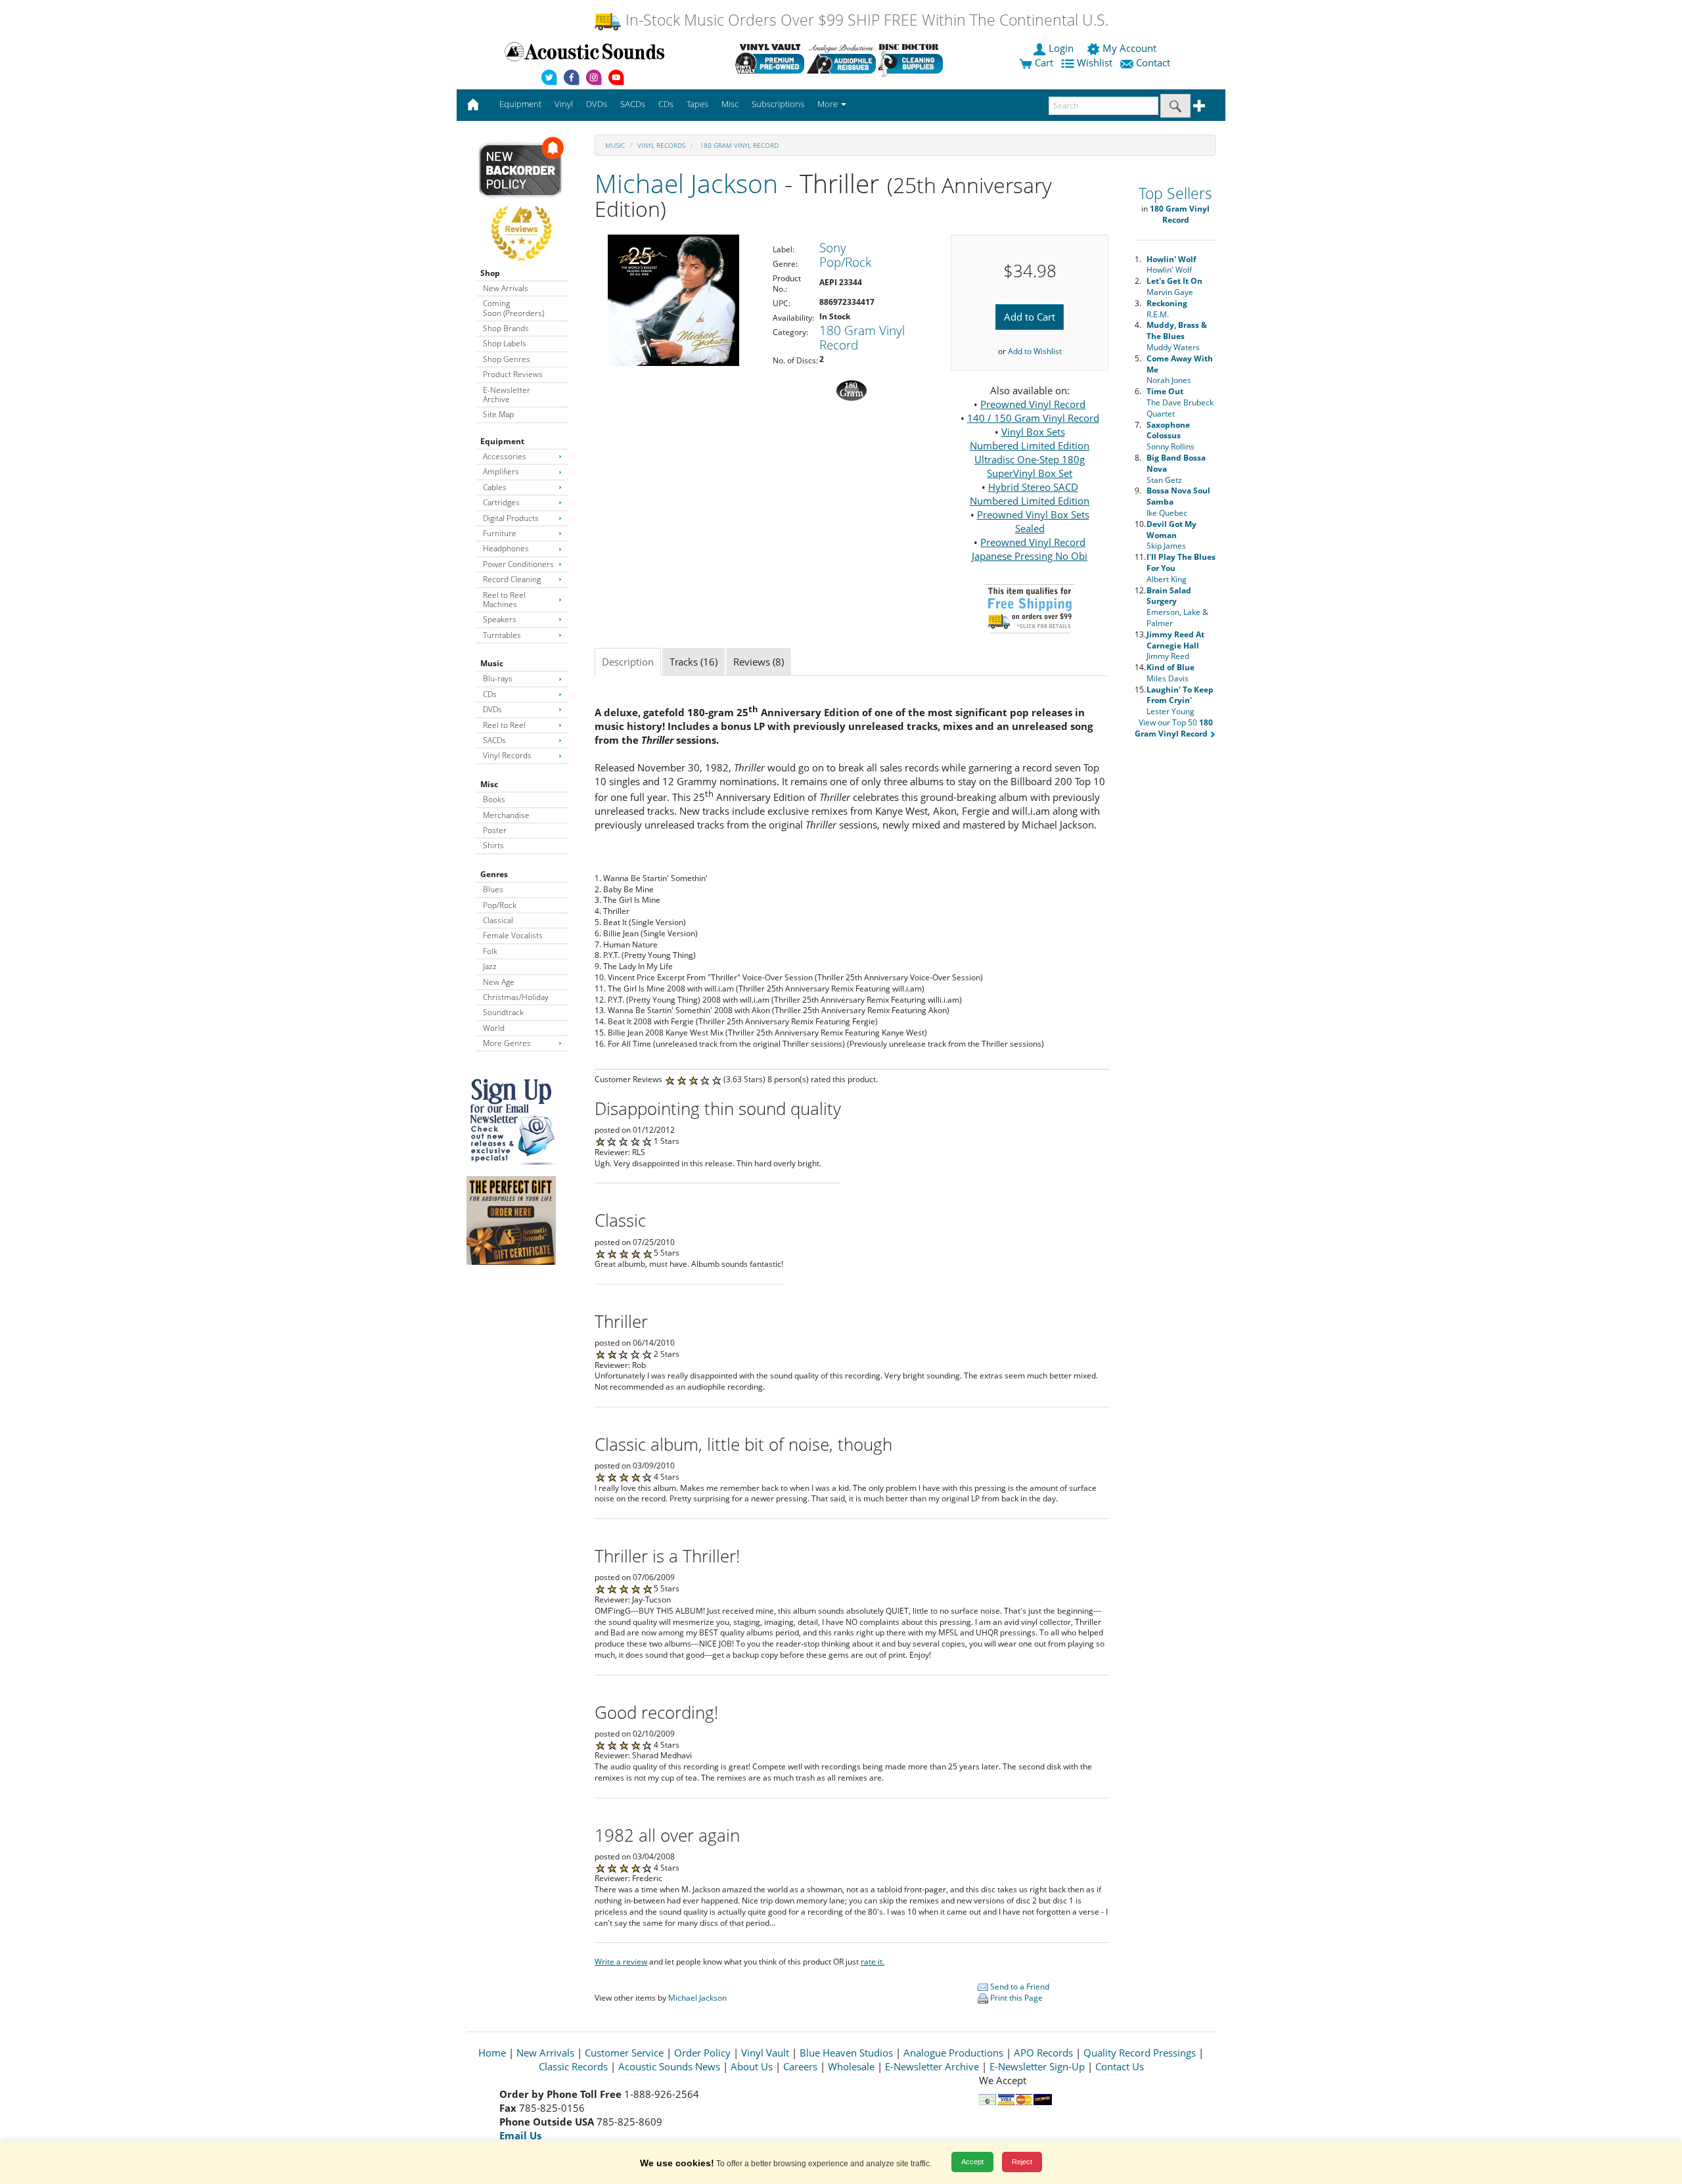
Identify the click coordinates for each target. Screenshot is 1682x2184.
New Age (499, 982)
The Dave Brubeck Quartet (1180, 402)
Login (1061, 48)
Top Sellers (1175, 193)
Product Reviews (513, 374)
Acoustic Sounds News (669, 2066)
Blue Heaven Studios (846, 2053)
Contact (1153, 62)
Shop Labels (505, 343)
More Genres (507, 1043)
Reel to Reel (504, 725)
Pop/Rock (500, 905)
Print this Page (1015, 1998)
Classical (498, 920)
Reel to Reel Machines (504, 600)
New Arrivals (506, 288)
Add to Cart (1030, 317)
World (494, 1028)
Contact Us (1120, 2066)
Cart (1043, 62)
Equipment (502, 441)
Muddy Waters (1177, 336)
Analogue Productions (953, 2053)
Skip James (1171, 535)
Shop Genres (507, 359)
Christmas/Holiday (516, 997)
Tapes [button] (697, 104)
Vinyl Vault (765, 2053)
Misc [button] (730, 104)
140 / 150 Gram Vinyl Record (1033, 418)
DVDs (492, 709)
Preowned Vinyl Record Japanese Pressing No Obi (1030, 549)
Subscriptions (778, 104)
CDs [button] (666, 104)
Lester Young (1180, 701)
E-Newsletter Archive (507, 395)
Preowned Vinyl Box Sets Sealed (1033, 521)
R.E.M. (1167, 309)
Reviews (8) (759, 662)
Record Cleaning (512, 579)
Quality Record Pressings (1140, 2053)
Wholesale (851, 2066)
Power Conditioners (518, 564)
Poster (495, 830)
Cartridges (501, 502)
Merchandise (506, 815)
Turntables (502, 635)
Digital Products (511, 518)
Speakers (500, 619)
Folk (490, 951)
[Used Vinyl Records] (770, 58)
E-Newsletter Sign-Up (1037, 2066)
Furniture (500, 533)
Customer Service (624, 2053)
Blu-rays (498, 678)
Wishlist (1095, 62)
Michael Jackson (686, 183)
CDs (490, 694)
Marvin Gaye (1174, 286)
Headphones (506, 548)
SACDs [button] (633, 104)
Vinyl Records (507, 755)
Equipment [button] (520, 104)
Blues (493, 889)
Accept (972, 2162)
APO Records (1043, 2053)
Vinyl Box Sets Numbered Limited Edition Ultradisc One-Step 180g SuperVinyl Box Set (1030, 452)
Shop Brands (506, 328)
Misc (489, 784)
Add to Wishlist (1035, 351)
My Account (1129, 48)
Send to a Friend (1019, 1987)
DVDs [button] (597, 104)
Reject (1022, 2162)
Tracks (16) (693, 662)
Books (494, 799)
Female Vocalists (513, 935)
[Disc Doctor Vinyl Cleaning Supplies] (913, 58)
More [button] (829, 104)
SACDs (494, 740)
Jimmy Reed (1175, 646)
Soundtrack (503, 1012)
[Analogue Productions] (841, 58)
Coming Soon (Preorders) (513, 308)
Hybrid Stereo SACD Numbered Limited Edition (1030, 494)
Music (492, 663)
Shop (490, 273)
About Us (752, 2066)
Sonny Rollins (1171, 436)
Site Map (498, 414)
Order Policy (702, 2053)
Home (492, 2053)
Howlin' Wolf (1171, 265)
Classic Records (573, 2066)
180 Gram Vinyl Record (738, 145)
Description (628, 662)
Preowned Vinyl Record (1033, 404)
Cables (495, 487)
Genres (494, 874)
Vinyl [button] (564, 104)
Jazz (490, 966)
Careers (800, 2066)
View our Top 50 (1174, 728)
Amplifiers (501, 471)
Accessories (505, 456)
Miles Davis (1171, 673)
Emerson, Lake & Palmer (1177, 607)
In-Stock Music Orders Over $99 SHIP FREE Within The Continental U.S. (865, 20)
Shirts (493, 845)
